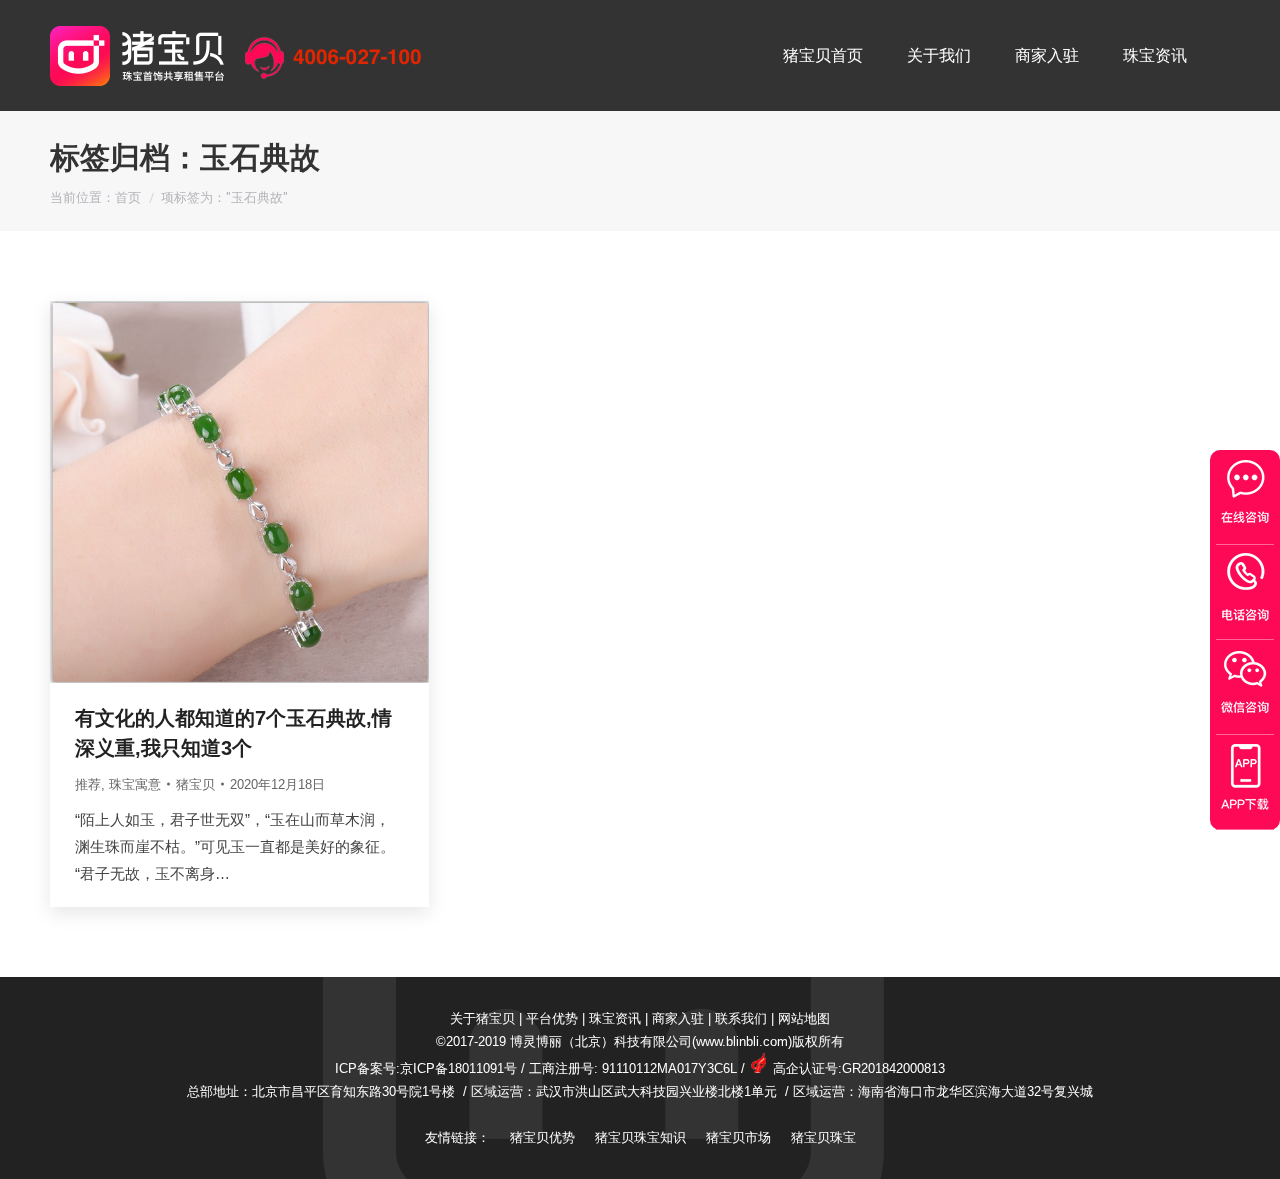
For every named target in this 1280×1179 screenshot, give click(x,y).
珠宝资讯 (615, 1018)
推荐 (88, 784)
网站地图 (804, 1018)
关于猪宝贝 (482, 1018)
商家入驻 (678, 1018)
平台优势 (552, 1018)
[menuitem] (823, 55)
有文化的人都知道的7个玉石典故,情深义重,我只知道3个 (233, 733)
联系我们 (741, 1018)
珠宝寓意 (135, 784)
